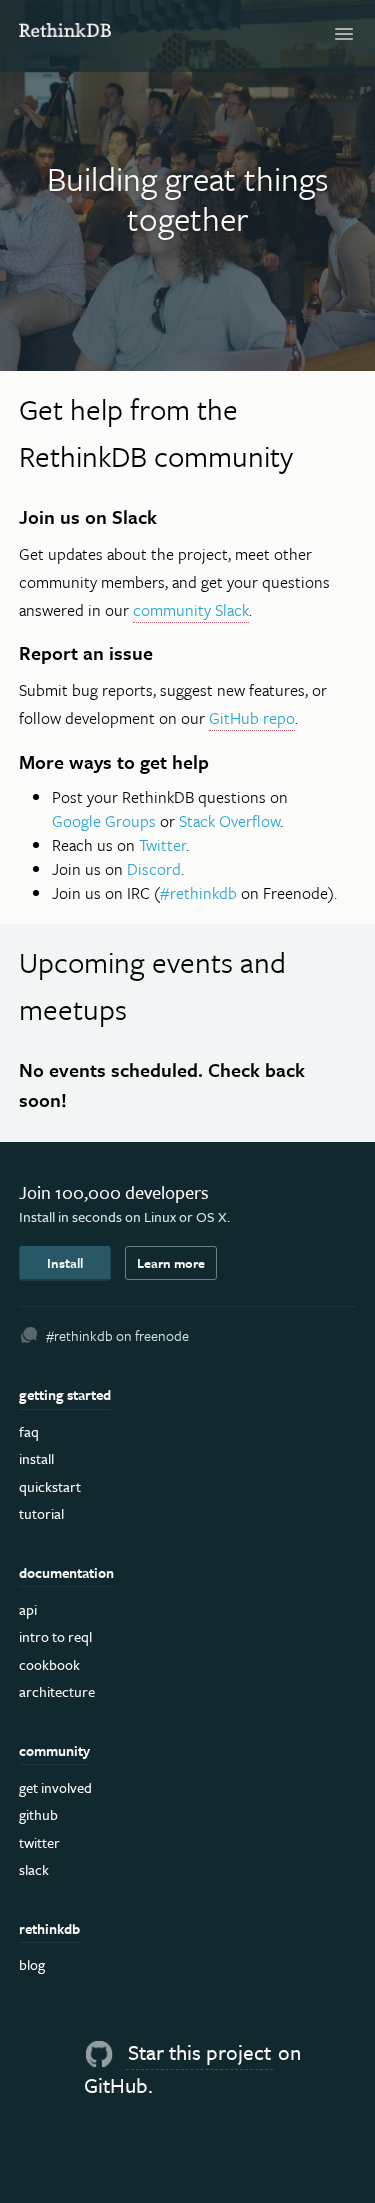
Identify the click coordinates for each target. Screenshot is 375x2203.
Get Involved (55, 1787)
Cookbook (49, 1664)
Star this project (199, 2052)
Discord (154, 869)
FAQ (29, 1431)
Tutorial (41, 1513)
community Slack (191, 610)
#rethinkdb (198, 893)
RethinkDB (65, 32)
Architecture (57, 1691)
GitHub (38, 1814)
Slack (34, 1869)
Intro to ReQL (55, 1636)
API (28, 1609)
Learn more (171, 1263)
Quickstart (50, 1486)
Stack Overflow (229, 821)
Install (65, 1263)
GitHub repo (252, 718)
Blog (32, 1964)
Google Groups (104, 821)
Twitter (162, 845)
